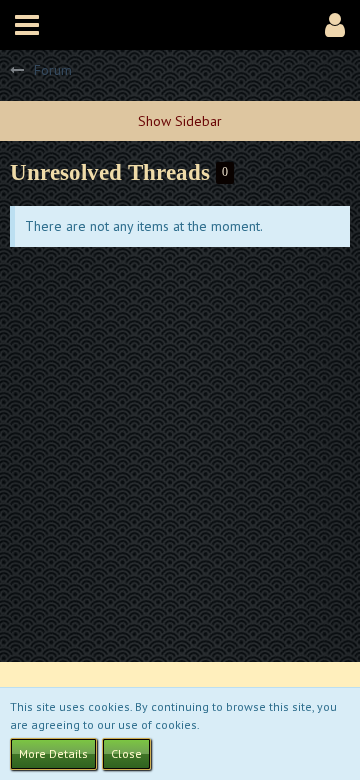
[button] (27, 25)
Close (126, 753)
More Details (53, 753)
